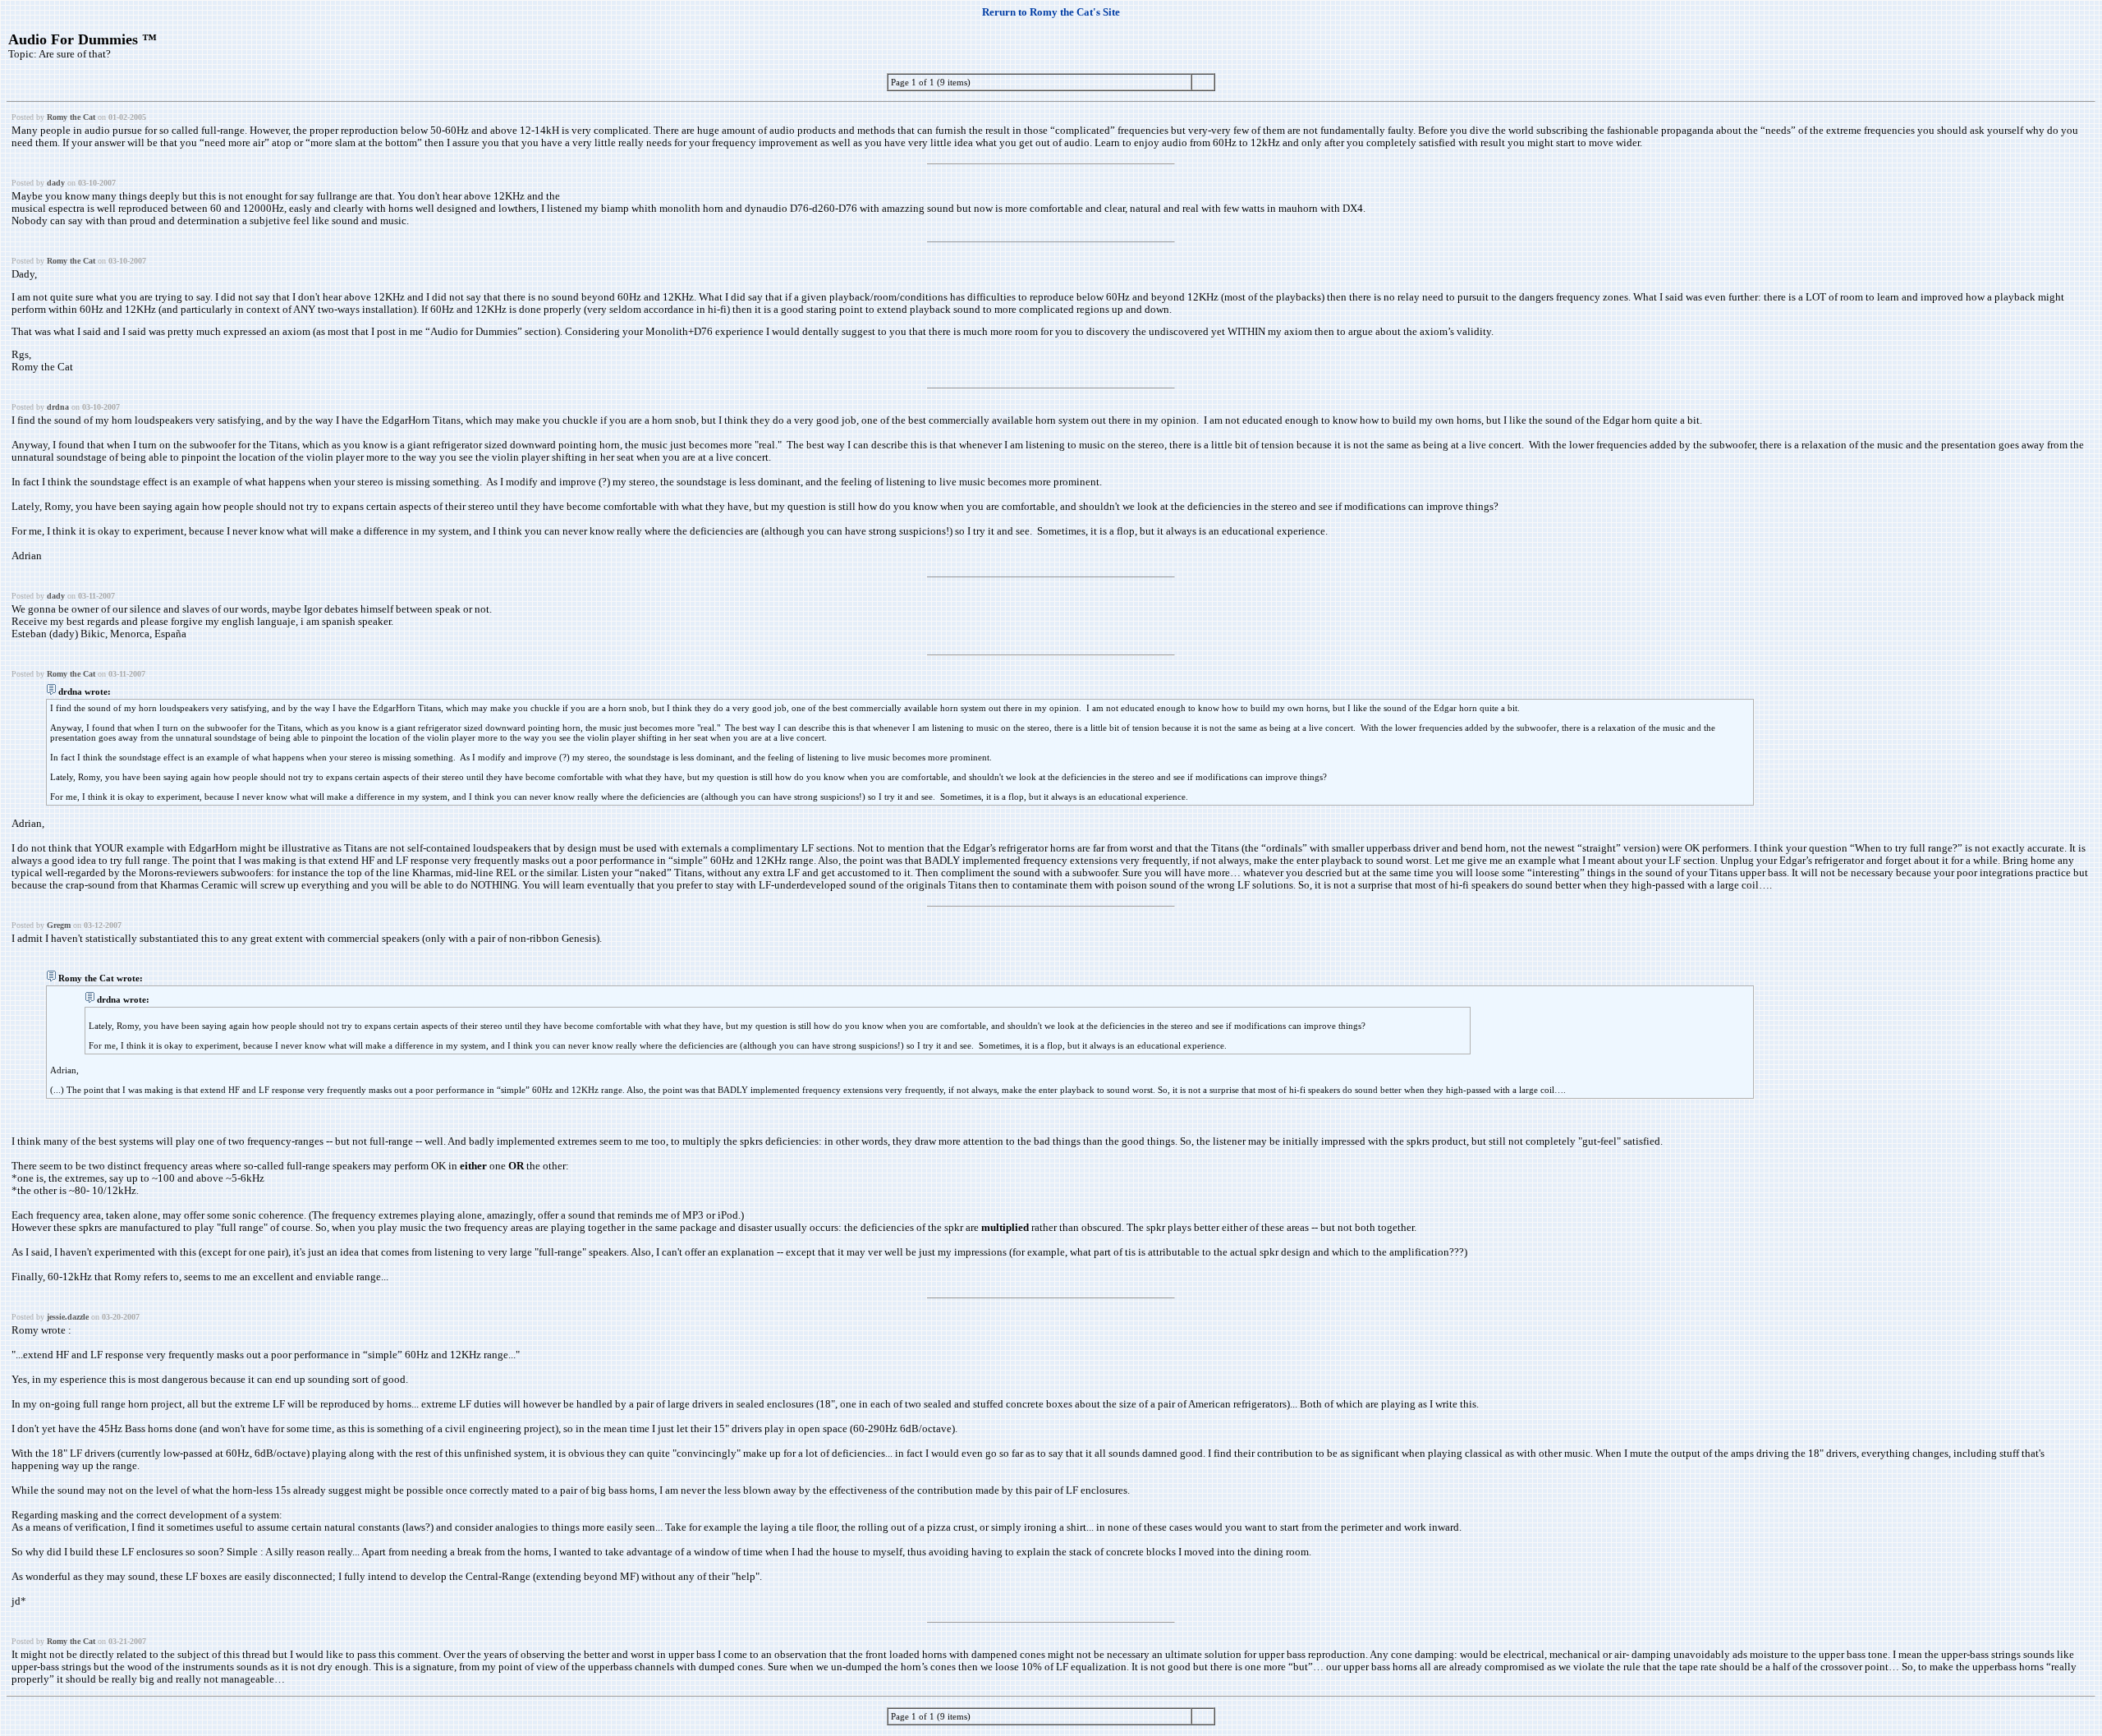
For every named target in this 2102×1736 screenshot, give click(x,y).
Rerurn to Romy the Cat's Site (1051, 12)
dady (56, 183)
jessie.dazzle (68, 1317)
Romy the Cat (71, 117)
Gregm (59, 925)
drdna (58, 407)
